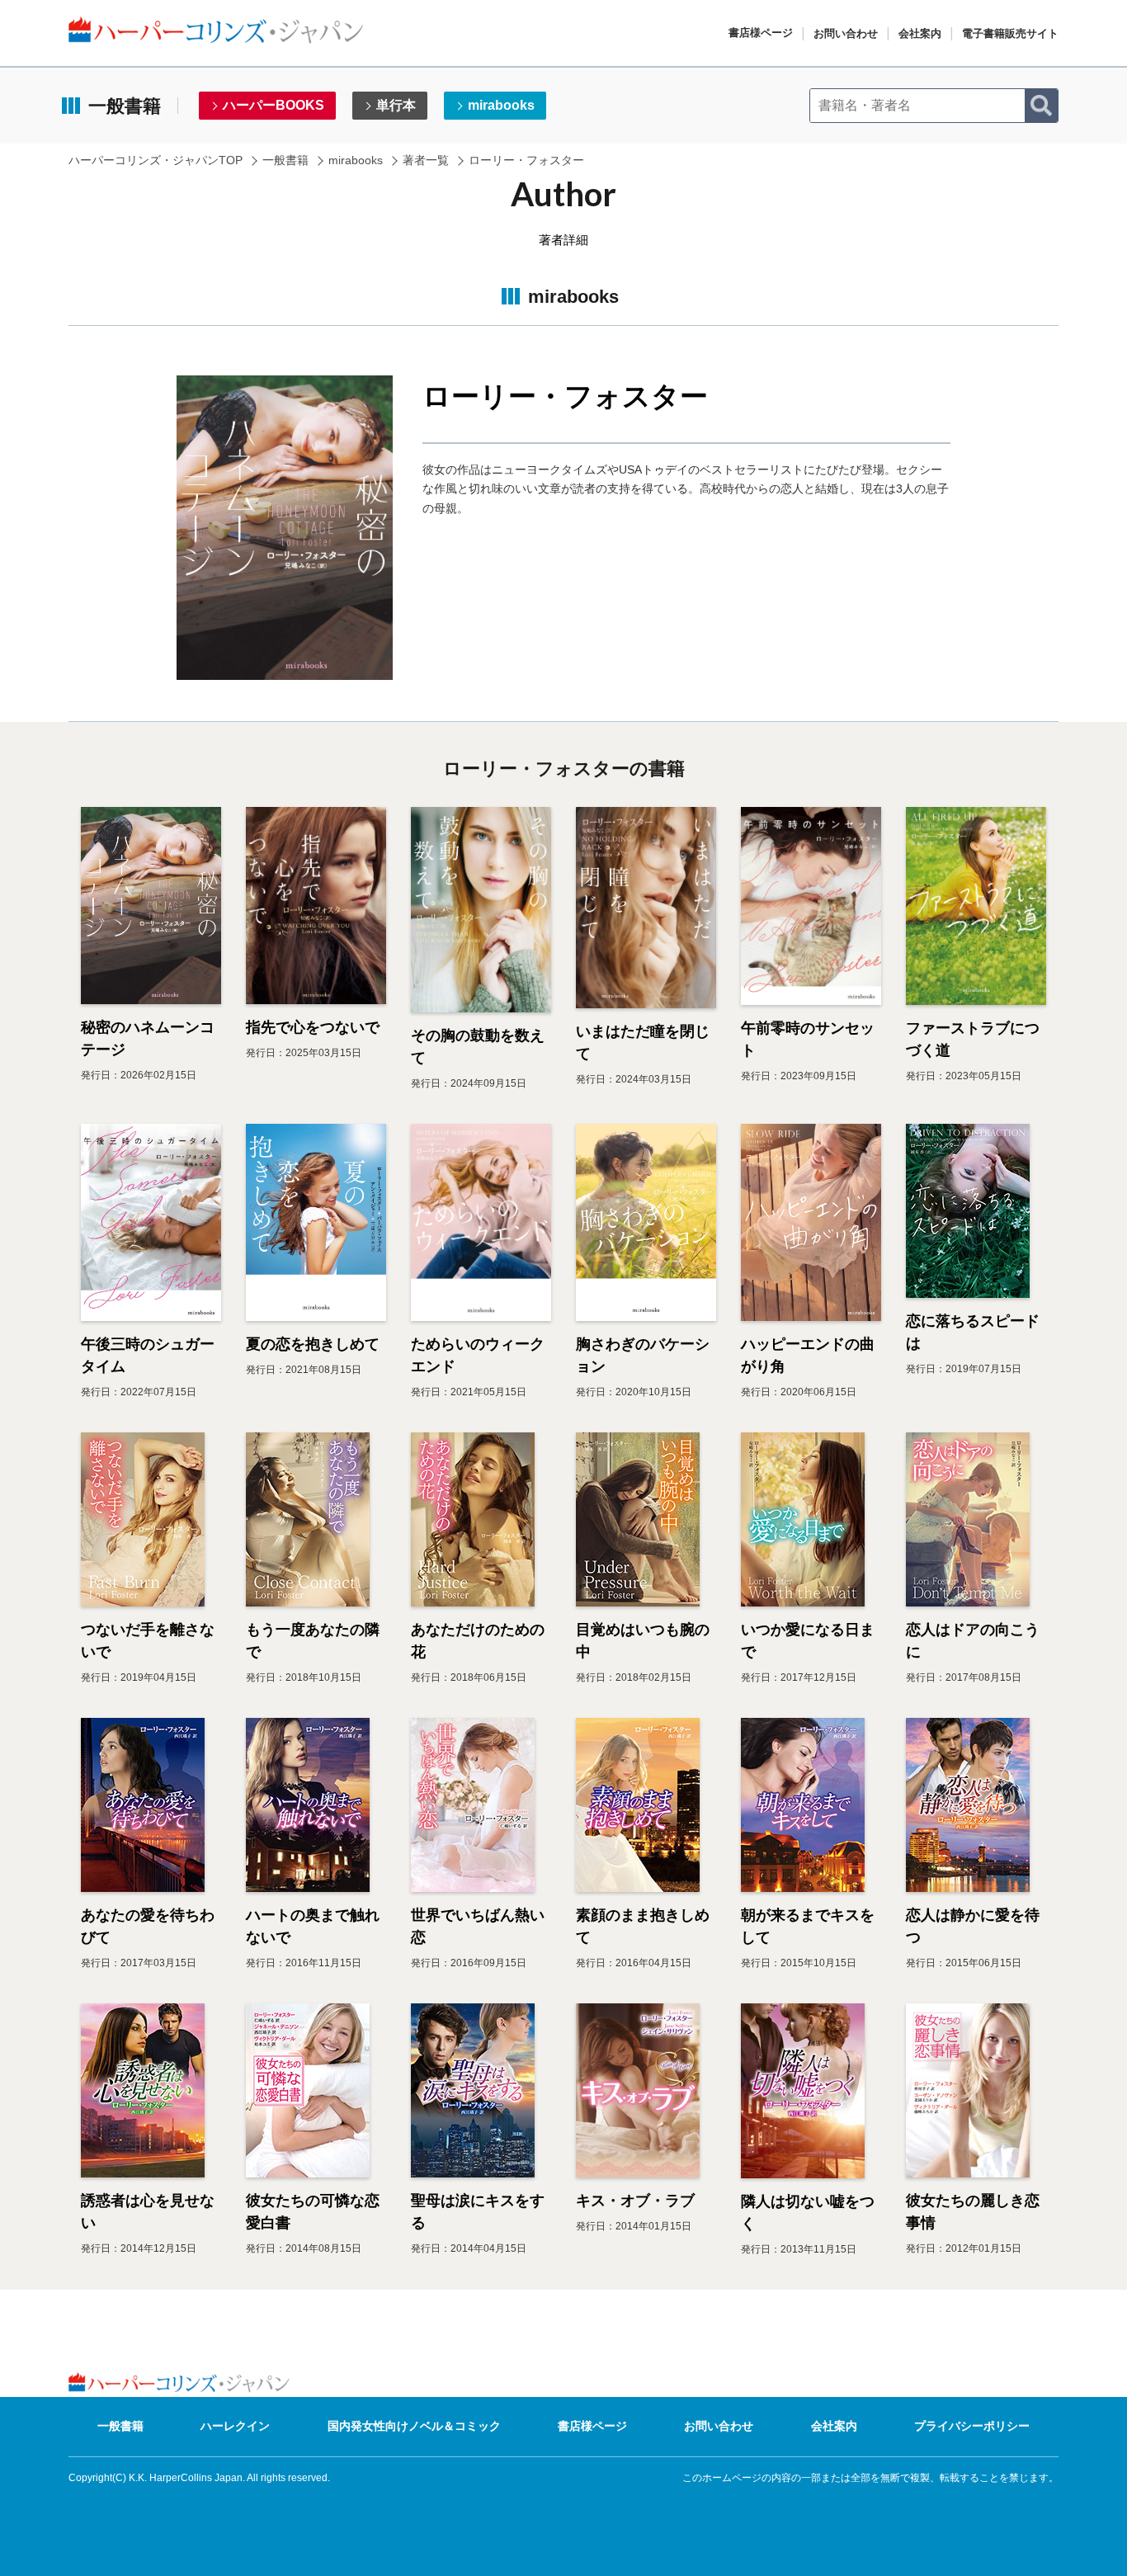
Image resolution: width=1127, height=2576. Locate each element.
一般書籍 (285, 160)
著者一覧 (426, 160)
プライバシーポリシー (972, 2426)
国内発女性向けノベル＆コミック (414, 2426)
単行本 (396, 105)
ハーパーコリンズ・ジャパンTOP (156, 160)
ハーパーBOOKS (273, 105)
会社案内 (920, 33)
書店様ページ (761, 33)
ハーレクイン (235, 2426)
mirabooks (501, 105)
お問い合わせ (846, 33)
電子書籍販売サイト (1010, 33)
